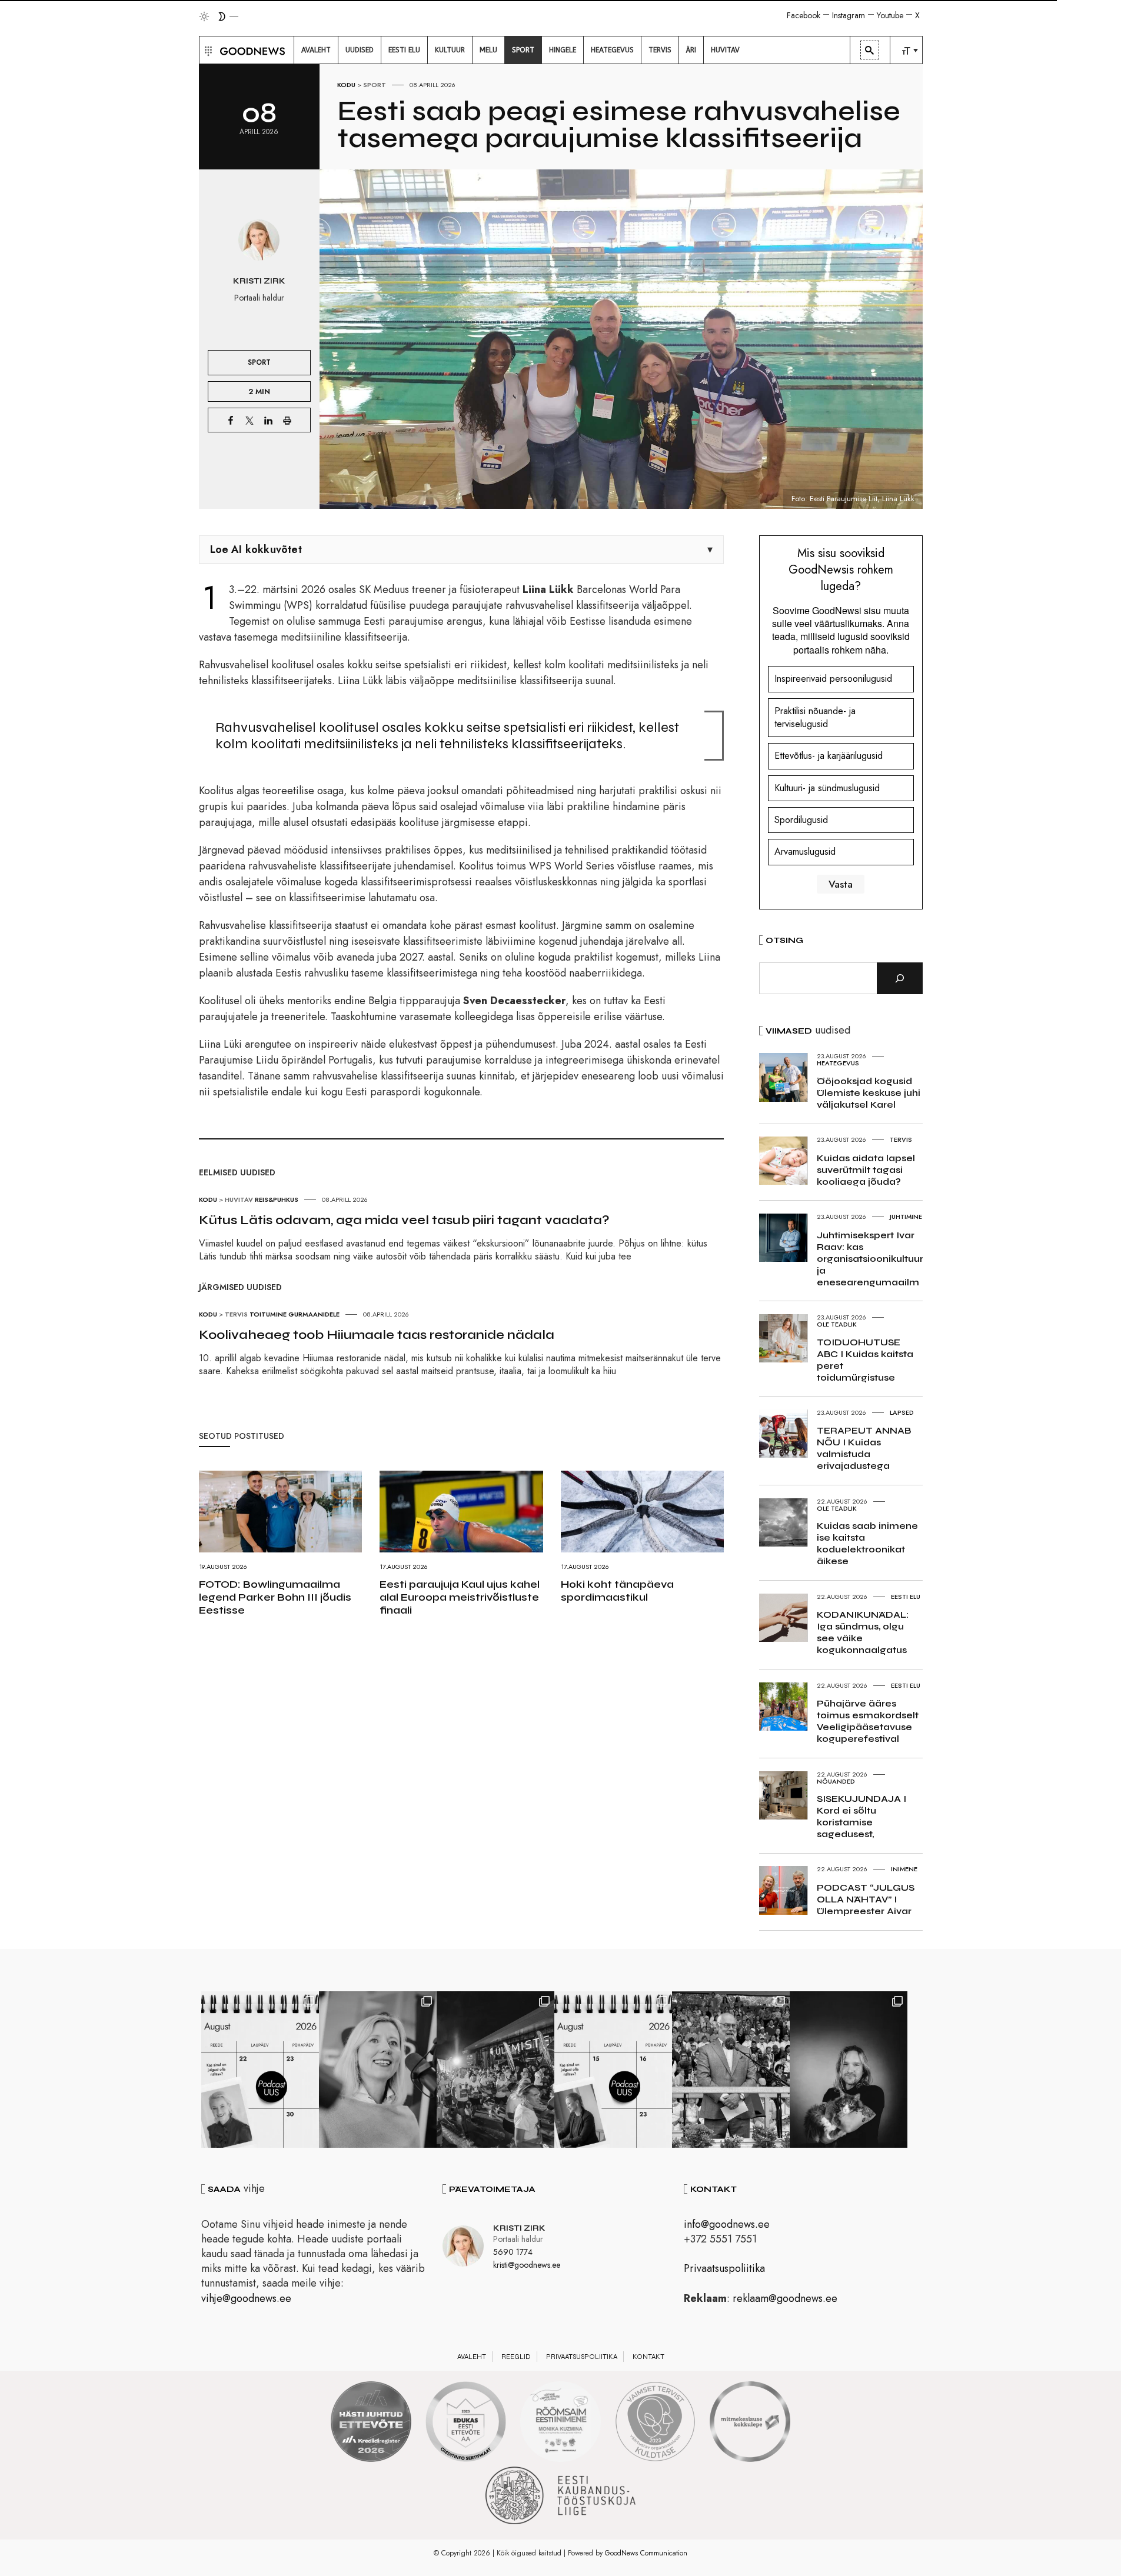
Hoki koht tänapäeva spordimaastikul (617, 1591)
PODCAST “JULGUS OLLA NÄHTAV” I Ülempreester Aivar (866, 1899)
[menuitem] (316, 50)
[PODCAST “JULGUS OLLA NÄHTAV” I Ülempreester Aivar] (260, 2070)
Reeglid (516, 2357)
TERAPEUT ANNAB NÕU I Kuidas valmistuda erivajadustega (864, 1448)
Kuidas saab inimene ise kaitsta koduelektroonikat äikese (867, 1543)
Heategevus (838, 1063)
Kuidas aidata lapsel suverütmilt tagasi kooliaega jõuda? (866, 1170)
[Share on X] (250, 420)
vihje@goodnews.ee (246, 2298)
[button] (207, 50)
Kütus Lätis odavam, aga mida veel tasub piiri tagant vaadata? (404, 1220)
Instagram (849, 15)
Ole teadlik (837, 1324)
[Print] (287, 420)
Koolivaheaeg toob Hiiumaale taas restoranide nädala (377, 1335)
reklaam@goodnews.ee (785, 2298)
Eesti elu (906, 1597)
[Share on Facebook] (231, 420)
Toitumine (268, 1314)
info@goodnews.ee (727, 2224)
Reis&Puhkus (277, 1199)
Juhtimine (906, 1217)
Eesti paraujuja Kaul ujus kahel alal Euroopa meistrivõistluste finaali (460, 1597)
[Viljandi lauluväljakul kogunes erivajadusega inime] (731, 2070)
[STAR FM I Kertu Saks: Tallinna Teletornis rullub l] (378, 2070)
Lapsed (902, 1412)
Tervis (236, 1314)
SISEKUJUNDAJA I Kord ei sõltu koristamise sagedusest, (861, 1816)
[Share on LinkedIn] (268, 420)
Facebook (804, 15)
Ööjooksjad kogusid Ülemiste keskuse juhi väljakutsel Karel (869, 1093)
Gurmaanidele (314, 1314)
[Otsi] (900, 978)
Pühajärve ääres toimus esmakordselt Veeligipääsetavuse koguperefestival (868, 1721)
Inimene (904, 1869)
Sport (375, 85)
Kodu (346, 85)
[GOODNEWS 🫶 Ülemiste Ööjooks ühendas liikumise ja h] (495, 2070)
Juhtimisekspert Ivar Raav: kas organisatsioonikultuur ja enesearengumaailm (870, 1259)
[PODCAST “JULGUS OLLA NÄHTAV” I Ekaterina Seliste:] (613, 2070)
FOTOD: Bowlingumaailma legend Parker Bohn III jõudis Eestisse (275, 1597)
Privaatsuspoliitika (724, 2268)
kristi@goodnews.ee (527, 2265)
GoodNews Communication (646, 2553)
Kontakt (648, 2357)
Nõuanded (836, 1781)
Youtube (890, 15)
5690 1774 (513, 2252)
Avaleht (472, 2357)
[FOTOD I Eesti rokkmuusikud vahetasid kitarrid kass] (849, 2070)
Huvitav (239, 1199)
